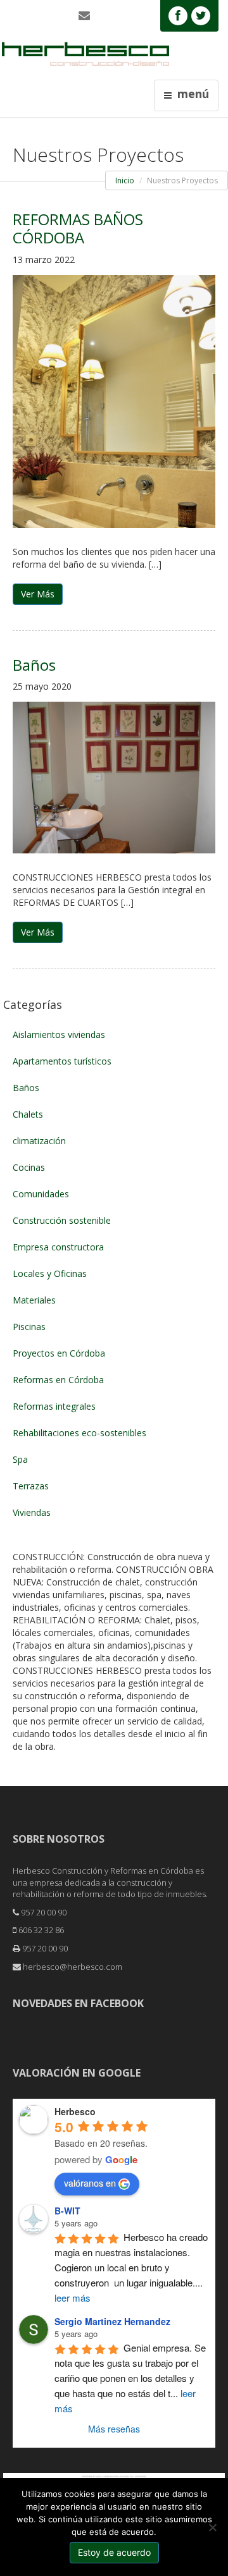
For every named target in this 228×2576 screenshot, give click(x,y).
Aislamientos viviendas (59, 1035)
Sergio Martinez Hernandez (112, 2321)
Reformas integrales (54, 1406)
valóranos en (90, 2183)
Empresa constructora (58, 1247)
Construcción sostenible (62, 1220)
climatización (39, 1141)
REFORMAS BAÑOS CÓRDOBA (78, 228)
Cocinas (29, 1167)
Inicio (125, 180)
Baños (34, 665)
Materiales (34, 1300)
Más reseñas (114, 2429)
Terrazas (31, 1486)
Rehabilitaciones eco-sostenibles (79, 1433)
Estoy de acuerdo (114, 2552)
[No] (212, 2527)
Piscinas (29, 1327)
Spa (20, 1459)
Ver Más (38, 594)
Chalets (28, 1114)
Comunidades (41, 1194)
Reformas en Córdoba (58, 1380)
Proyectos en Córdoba (59, 1353)
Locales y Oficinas (50, 1273)
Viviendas (32, 1512)
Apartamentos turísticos (62, 1061)
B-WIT (67, 2211)
